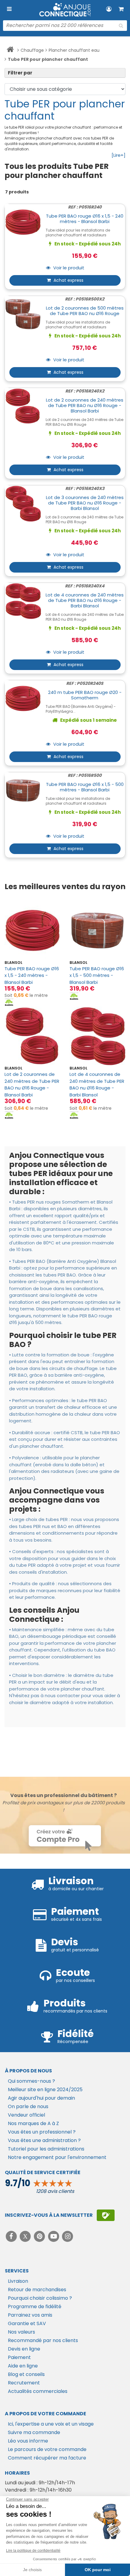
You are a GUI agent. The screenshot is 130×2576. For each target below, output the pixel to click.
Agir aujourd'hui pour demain (41, 2098)
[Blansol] (9, 1002)
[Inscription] (106, 2215)
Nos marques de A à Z (33, 2123)
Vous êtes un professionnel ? (42, 2132)
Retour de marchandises (37, 2290)
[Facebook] (12, 2236)
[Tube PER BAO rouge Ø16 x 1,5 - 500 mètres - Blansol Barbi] (97, 930)
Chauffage (32, 50)
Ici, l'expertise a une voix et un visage (51, 2424)
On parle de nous (28, 2106)
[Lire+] (119, 155)
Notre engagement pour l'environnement (57, 2157)
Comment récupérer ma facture (47, 2458)
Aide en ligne (23, 2366)
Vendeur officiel (26, 2115)
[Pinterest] (40, 2236)
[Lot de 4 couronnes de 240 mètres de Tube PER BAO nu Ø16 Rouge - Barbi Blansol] (97, 1036)
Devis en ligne (24, 2349)
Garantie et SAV (27, 2323)
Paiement (19, 2357)
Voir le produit (68, 268)
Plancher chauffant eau (74, 50)
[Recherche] (121, 26)
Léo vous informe (28, 2441)
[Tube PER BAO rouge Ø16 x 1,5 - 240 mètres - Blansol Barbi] (32, 930)
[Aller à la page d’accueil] (10, 51)
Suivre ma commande (34, 2432)
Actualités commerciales (38, 2391)
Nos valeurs (21, 2332)
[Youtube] (54, 2236)
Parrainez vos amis (30, 2315)
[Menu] (9, 9)
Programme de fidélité (35, 2307)
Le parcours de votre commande (47, 2449)
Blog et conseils (26, 2374)
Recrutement (24, 2383)
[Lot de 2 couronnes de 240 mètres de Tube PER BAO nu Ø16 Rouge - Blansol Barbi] (32, 1036)
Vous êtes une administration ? (44, 2140)
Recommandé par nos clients (43, 2340)
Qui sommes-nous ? (31, 2081)
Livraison (18, 2281)
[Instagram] (68, 2236)
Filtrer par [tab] (20, 73)
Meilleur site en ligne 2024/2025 (45, 2090)
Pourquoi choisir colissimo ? (40, 2298)
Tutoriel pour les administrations (46, 2149)
